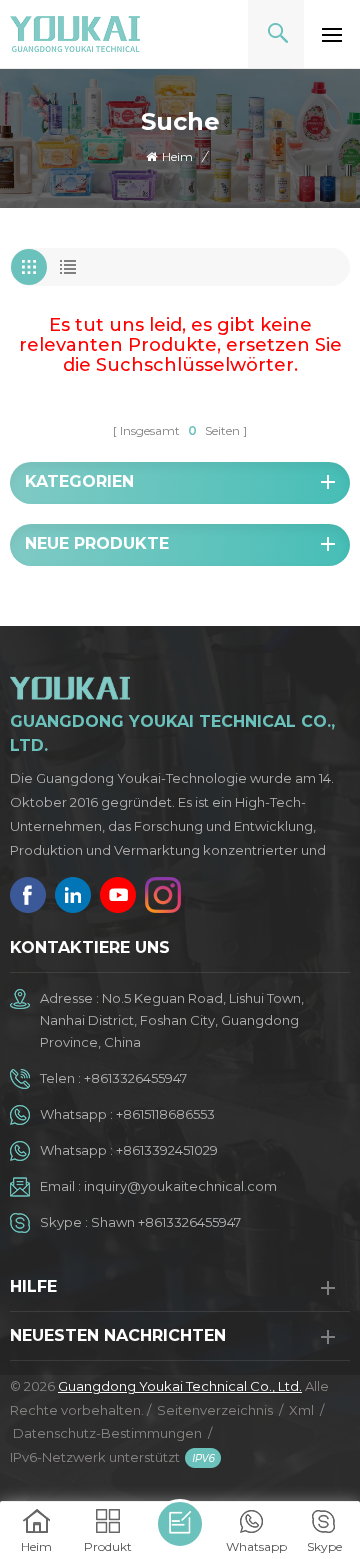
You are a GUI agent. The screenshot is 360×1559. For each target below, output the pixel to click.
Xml (301, 1410)
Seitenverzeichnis (215, 1410)
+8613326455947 (135, 1078)
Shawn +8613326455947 (166, 1222)
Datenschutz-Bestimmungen (107, 1433)
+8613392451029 (167, 1150)
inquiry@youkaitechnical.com (180, 1186)
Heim (177, 156)
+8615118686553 (165, 1114)
